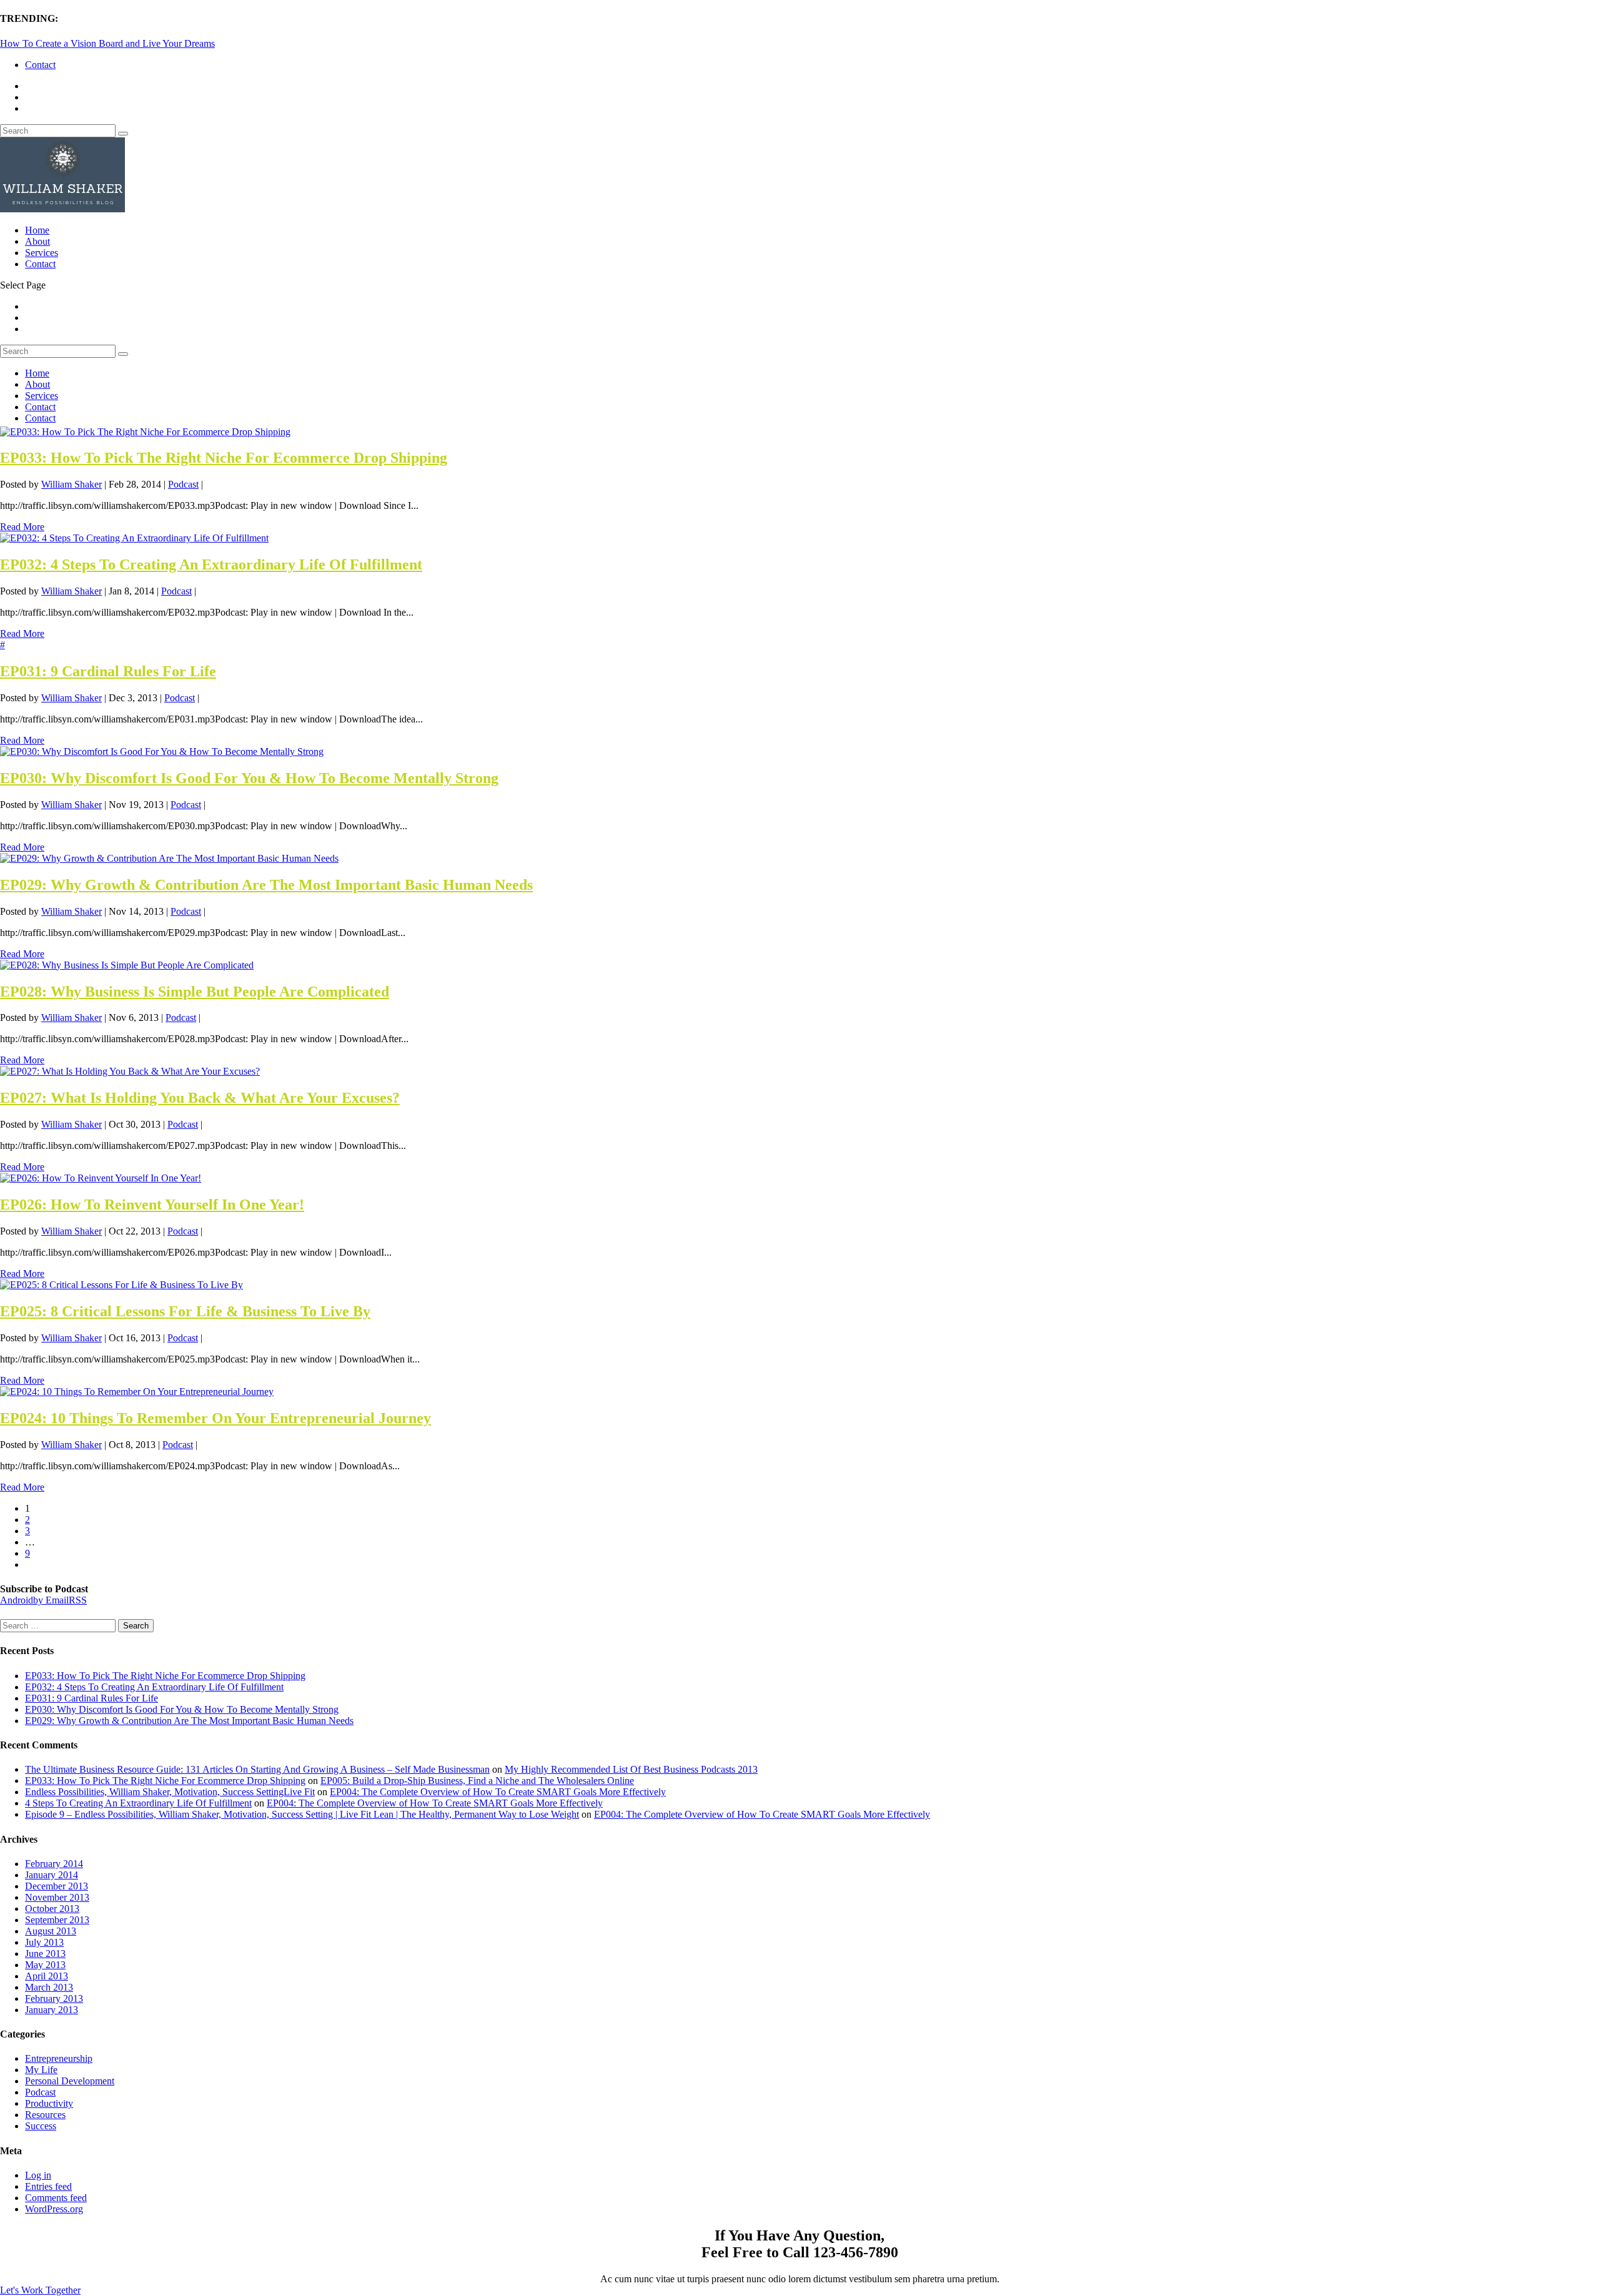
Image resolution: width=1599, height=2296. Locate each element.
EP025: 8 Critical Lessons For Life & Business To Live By (185, 1311)
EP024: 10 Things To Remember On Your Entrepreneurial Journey (215, 1418)
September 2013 (57, 1920)
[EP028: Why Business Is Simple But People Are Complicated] (127, 965)
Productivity (49, 2103)
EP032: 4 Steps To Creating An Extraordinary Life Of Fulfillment (211, 564)
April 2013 (47, 1976)
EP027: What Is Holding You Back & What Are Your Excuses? (200, 1098)
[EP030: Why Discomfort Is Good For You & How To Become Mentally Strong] (162, 751)
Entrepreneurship (59, 2058)
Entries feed (48, 2186)
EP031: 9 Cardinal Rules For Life (108, 671)
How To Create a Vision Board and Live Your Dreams (107, 43)
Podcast (183, 484)
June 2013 (45, 1954)
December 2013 (57, 1886)
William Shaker (72, 484)
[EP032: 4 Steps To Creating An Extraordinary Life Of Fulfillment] (134, 538)
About (37, 241)
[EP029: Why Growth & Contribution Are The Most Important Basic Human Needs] (169, 858)
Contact (40, 65)
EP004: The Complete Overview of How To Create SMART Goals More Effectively (498, 1792)
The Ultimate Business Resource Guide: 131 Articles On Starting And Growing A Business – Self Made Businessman (257, 1769)
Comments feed (56, 2198)
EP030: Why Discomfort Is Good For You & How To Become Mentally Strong (249, 778)
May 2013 (45, 1965)
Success (41, 2126)
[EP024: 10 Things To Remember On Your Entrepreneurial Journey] (137, 1392)
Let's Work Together (40, 2290)
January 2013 (52, 2010)
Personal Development (70, 2081)
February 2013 (54, 1998)
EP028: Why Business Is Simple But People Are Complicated (195, 992)
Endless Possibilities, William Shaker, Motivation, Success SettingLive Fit (170, 1792)
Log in (38, 2175)
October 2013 (52, 1909)
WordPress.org (54, 2209)
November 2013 (57, 1897)
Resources (45, 2115)
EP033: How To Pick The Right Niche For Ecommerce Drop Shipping (224, 458)
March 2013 (49, 1987)
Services (42, 253)
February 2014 (54, 1864)
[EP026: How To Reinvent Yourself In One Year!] (101, 1178)
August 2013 (51, 1931)
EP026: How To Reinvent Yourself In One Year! (152, 1205)
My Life (41, 2070)
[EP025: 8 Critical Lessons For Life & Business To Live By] (121, 1285)
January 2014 (52, 1875)
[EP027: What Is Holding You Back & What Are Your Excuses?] (130, 1071)
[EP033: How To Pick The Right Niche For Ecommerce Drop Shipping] (145, 432)
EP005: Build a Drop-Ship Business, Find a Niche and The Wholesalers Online (477, 1781)
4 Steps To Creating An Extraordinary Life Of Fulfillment (138, 1803)
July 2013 (44, 1942)
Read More (22, 527)
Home (37, 230)
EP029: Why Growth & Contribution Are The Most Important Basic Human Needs (266, 885)
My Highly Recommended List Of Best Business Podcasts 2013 (631, 1769)
